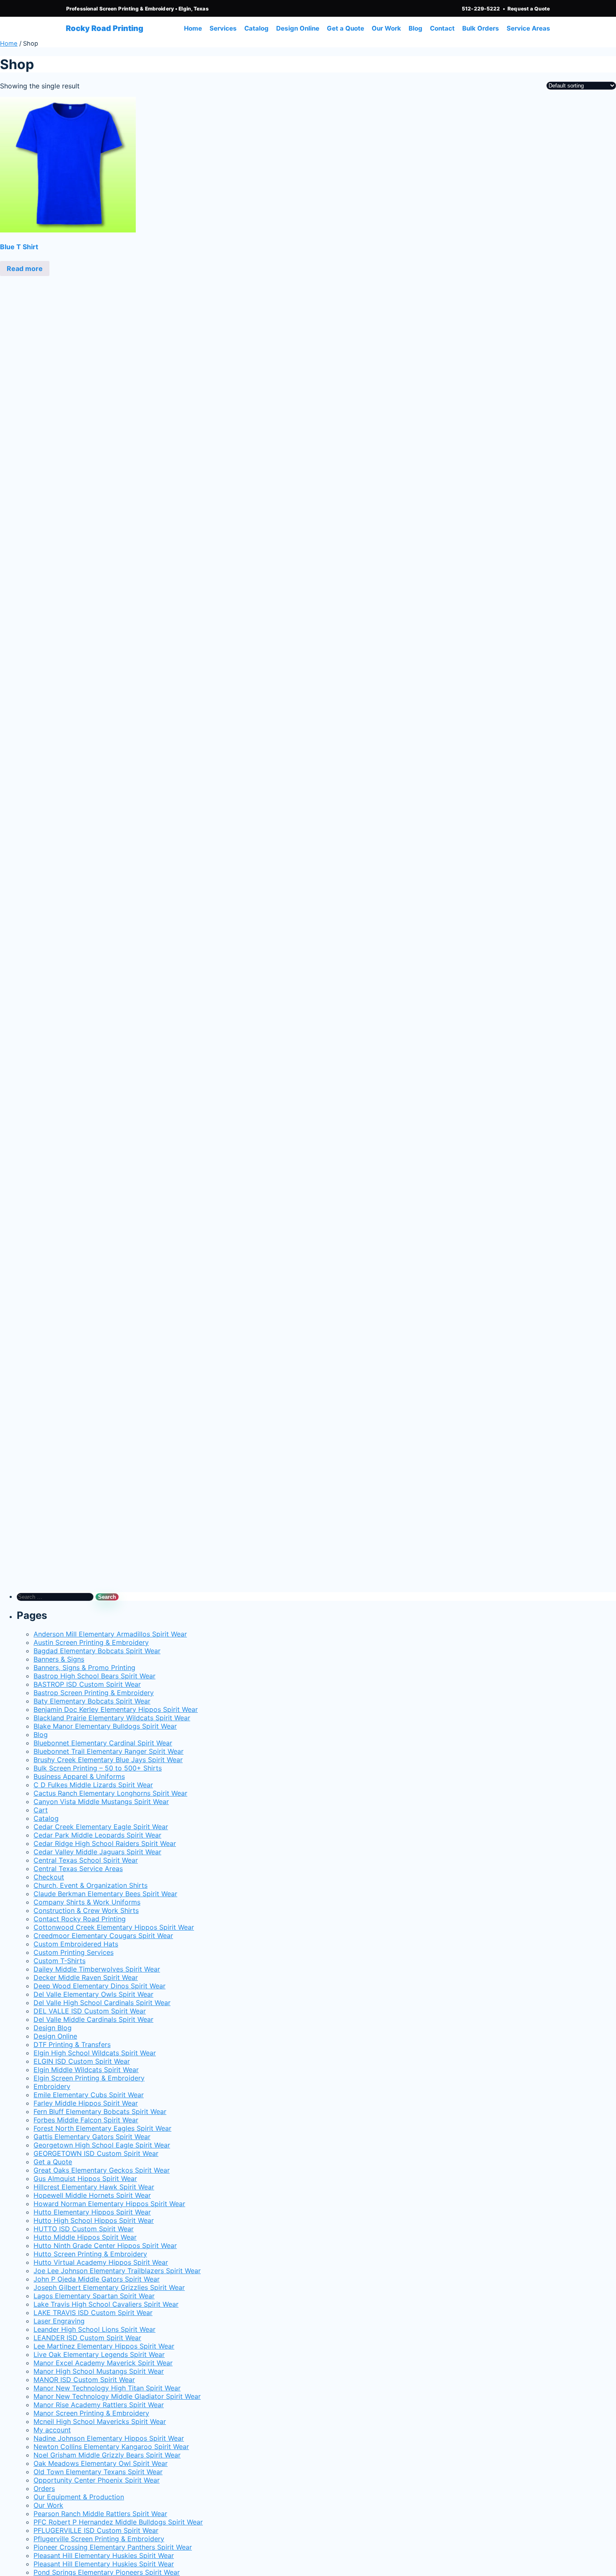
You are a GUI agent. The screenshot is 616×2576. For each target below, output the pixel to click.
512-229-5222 (481, 9)
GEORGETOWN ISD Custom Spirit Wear (96, 2153)
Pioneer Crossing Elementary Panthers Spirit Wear (113, 2547)
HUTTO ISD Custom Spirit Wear (84, 2229)
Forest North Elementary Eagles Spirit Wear (102, 2128)
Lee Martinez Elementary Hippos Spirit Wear (104, 2346)
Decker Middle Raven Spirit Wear (86, 1977)
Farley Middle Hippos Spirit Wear (86, 2103)
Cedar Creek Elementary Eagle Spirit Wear (101, 1827)
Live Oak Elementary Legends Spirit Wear (99, 2354)
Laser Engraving (59, 2321)
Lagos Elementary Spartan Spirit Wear (94, 2296)
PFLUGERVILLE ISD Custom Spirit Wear (96, 2530)
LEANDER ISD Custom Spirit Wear (87, 2338)
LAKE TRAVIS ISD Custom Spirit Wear (93, 2313)
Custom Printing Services (74, 1952)
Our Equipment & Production (79, 2497)
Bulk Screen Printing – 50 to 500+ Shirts (98, 1768)
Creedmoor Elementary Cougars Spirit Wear (103, 1936)
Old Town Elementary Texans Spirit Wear (98, 2472)
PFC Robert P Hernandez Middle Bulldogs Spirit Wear (118, 2522)
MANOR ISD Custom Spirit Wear (84, 2380)
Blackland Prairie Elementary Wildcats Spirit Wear (112, 1718)
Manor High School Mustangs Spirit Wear (99, 2371)
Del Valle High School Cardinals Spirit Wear (102, 2003)
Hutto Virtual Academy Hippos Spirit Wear (101, 2262)
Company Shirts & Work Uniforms (87, 1902)
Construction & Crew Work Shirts (86, 1910)
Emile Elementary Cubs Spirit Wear (89, 2095)
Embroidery (52, 2086)
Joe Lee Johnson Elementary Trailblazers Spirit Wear (117, 2271)
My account (52, 2430)
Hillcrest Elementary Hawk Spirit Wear (94, 2187)
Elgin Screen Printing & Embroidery (89, 2078)
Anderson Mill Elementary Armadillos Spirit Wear (110, 1634)
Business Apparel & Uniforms (79, 1776)
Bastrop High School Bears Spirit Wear (94, 1676)
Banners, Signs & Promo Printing (84, 1667)
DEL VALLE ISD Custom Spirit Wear (90, 2011)
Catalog (256, 28)
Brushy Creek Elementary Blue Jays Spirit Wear (108, 1760)
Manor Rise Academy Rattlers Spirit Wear (99, 2405)
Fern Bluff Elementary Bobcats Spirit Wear (100, 2111)
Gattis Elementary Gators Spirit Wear (92, 2137)
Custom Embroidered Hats (76, 1944)
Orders (44, 2488)
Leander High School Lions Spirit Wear (94, 2329)
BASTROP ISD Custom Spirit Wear (87, 1684)
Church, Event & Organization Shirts (91, 1885)
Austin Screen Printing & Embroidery (91, 1642)
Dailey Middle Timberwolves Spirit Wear (97, 1969)
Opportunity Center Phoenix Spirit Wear (97, 2480)
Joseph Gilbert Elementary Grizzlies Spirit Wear (109, 2287)
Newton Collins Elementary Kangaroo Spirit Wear (111, 2447)
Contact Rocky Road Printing (80, 1919)
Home (193, 28)
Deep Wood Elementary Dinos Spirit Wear (100, 1986)
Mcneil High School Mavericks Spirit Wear (100, 2421)
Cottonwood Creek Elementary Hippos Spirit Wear (114, 1927)
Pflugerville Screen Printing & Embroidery (99, 2539)
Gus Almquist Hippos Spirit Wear (85, 2179)
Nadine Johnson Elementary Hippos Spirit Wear (109, 2438)
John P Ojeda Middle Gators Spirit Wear (97, 2279)
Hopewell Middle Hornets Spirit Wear (92, 2195)
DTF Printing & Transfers (72, 2044)
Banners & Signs (59, 1659)
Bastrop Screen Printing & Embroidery (94, 1693)
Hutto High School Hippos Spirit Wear (94, 2220)
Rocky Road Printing (105, 28)
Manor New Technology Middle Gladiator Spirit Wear (117, 2396)
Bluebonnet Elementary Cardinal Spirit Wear (103, 1743)
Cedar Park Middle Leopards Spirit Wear (97, 1835)
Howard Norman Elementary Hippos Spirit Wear (109, 2204)
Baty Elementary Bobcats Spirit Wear (92, 1701)
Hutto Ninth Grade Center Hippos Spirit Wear (105, 2246)
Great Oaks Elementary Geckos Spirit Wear (102, 2170)
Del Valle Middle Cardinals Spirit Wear (93, 2019)
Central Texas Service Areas (78, 1869)
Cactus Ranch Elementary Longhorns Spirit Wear (110, 1793)
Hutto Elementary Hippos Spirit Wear (92, 2212)
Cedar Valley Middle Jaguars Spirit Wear (97, 1852)
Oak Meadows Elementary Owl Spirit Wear (101, 2463)
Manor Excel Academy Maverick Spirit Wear (103, 2363)
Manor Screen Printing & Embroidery (91, 2413)
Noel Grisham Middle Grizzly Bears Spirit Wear (107, 2455)
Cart (41, 1810)
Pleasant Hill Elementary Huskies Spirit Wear (104, 2555)
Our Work (386, 28)
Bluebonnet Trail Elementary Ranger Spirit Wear (109, 1751)
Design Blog (53, 2028)
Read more (25, 268)
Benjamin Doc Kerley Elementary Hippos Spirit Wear (116, 1709)
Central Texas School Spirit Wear (86, 1860)
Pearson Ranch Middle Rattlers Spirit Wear (100, 2514)
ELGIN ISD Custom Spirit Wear (82, 2061)
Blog (415, 28)
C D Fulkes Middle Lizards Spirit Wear (93, 1785)
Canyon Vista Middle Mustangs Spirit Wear (101, 1802)
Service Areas (528, 28)
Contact (442, 28)
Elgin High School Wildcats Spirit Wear (95, 2053)
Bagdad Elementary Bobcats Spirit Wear (97, 1651)
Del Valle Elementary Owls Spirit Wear (93, 1994)
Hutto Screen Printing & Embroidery (90, 2254)
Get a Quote (346, 28)
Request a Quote (529, 9)
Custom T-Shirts (60, 1961)
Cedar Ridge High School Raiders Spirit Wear (105, 1843)
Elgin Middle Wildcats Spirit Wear (86, 2070)
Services (223, 28)
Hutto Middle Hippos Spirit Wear (85, 2237)
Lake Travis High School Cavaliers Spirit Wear (106, 2304)
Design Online (298, 28)
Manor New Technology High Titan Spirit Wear (107, 2388)
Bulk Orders (481, 28)
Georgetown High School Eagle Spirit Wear (102, 2145)
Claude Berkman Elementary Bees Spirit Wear (105, 1894)
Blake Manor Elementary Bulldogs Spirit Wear (105, 1726)
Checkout (49, 1877)
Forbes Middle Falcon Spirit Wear (86, 2120)
